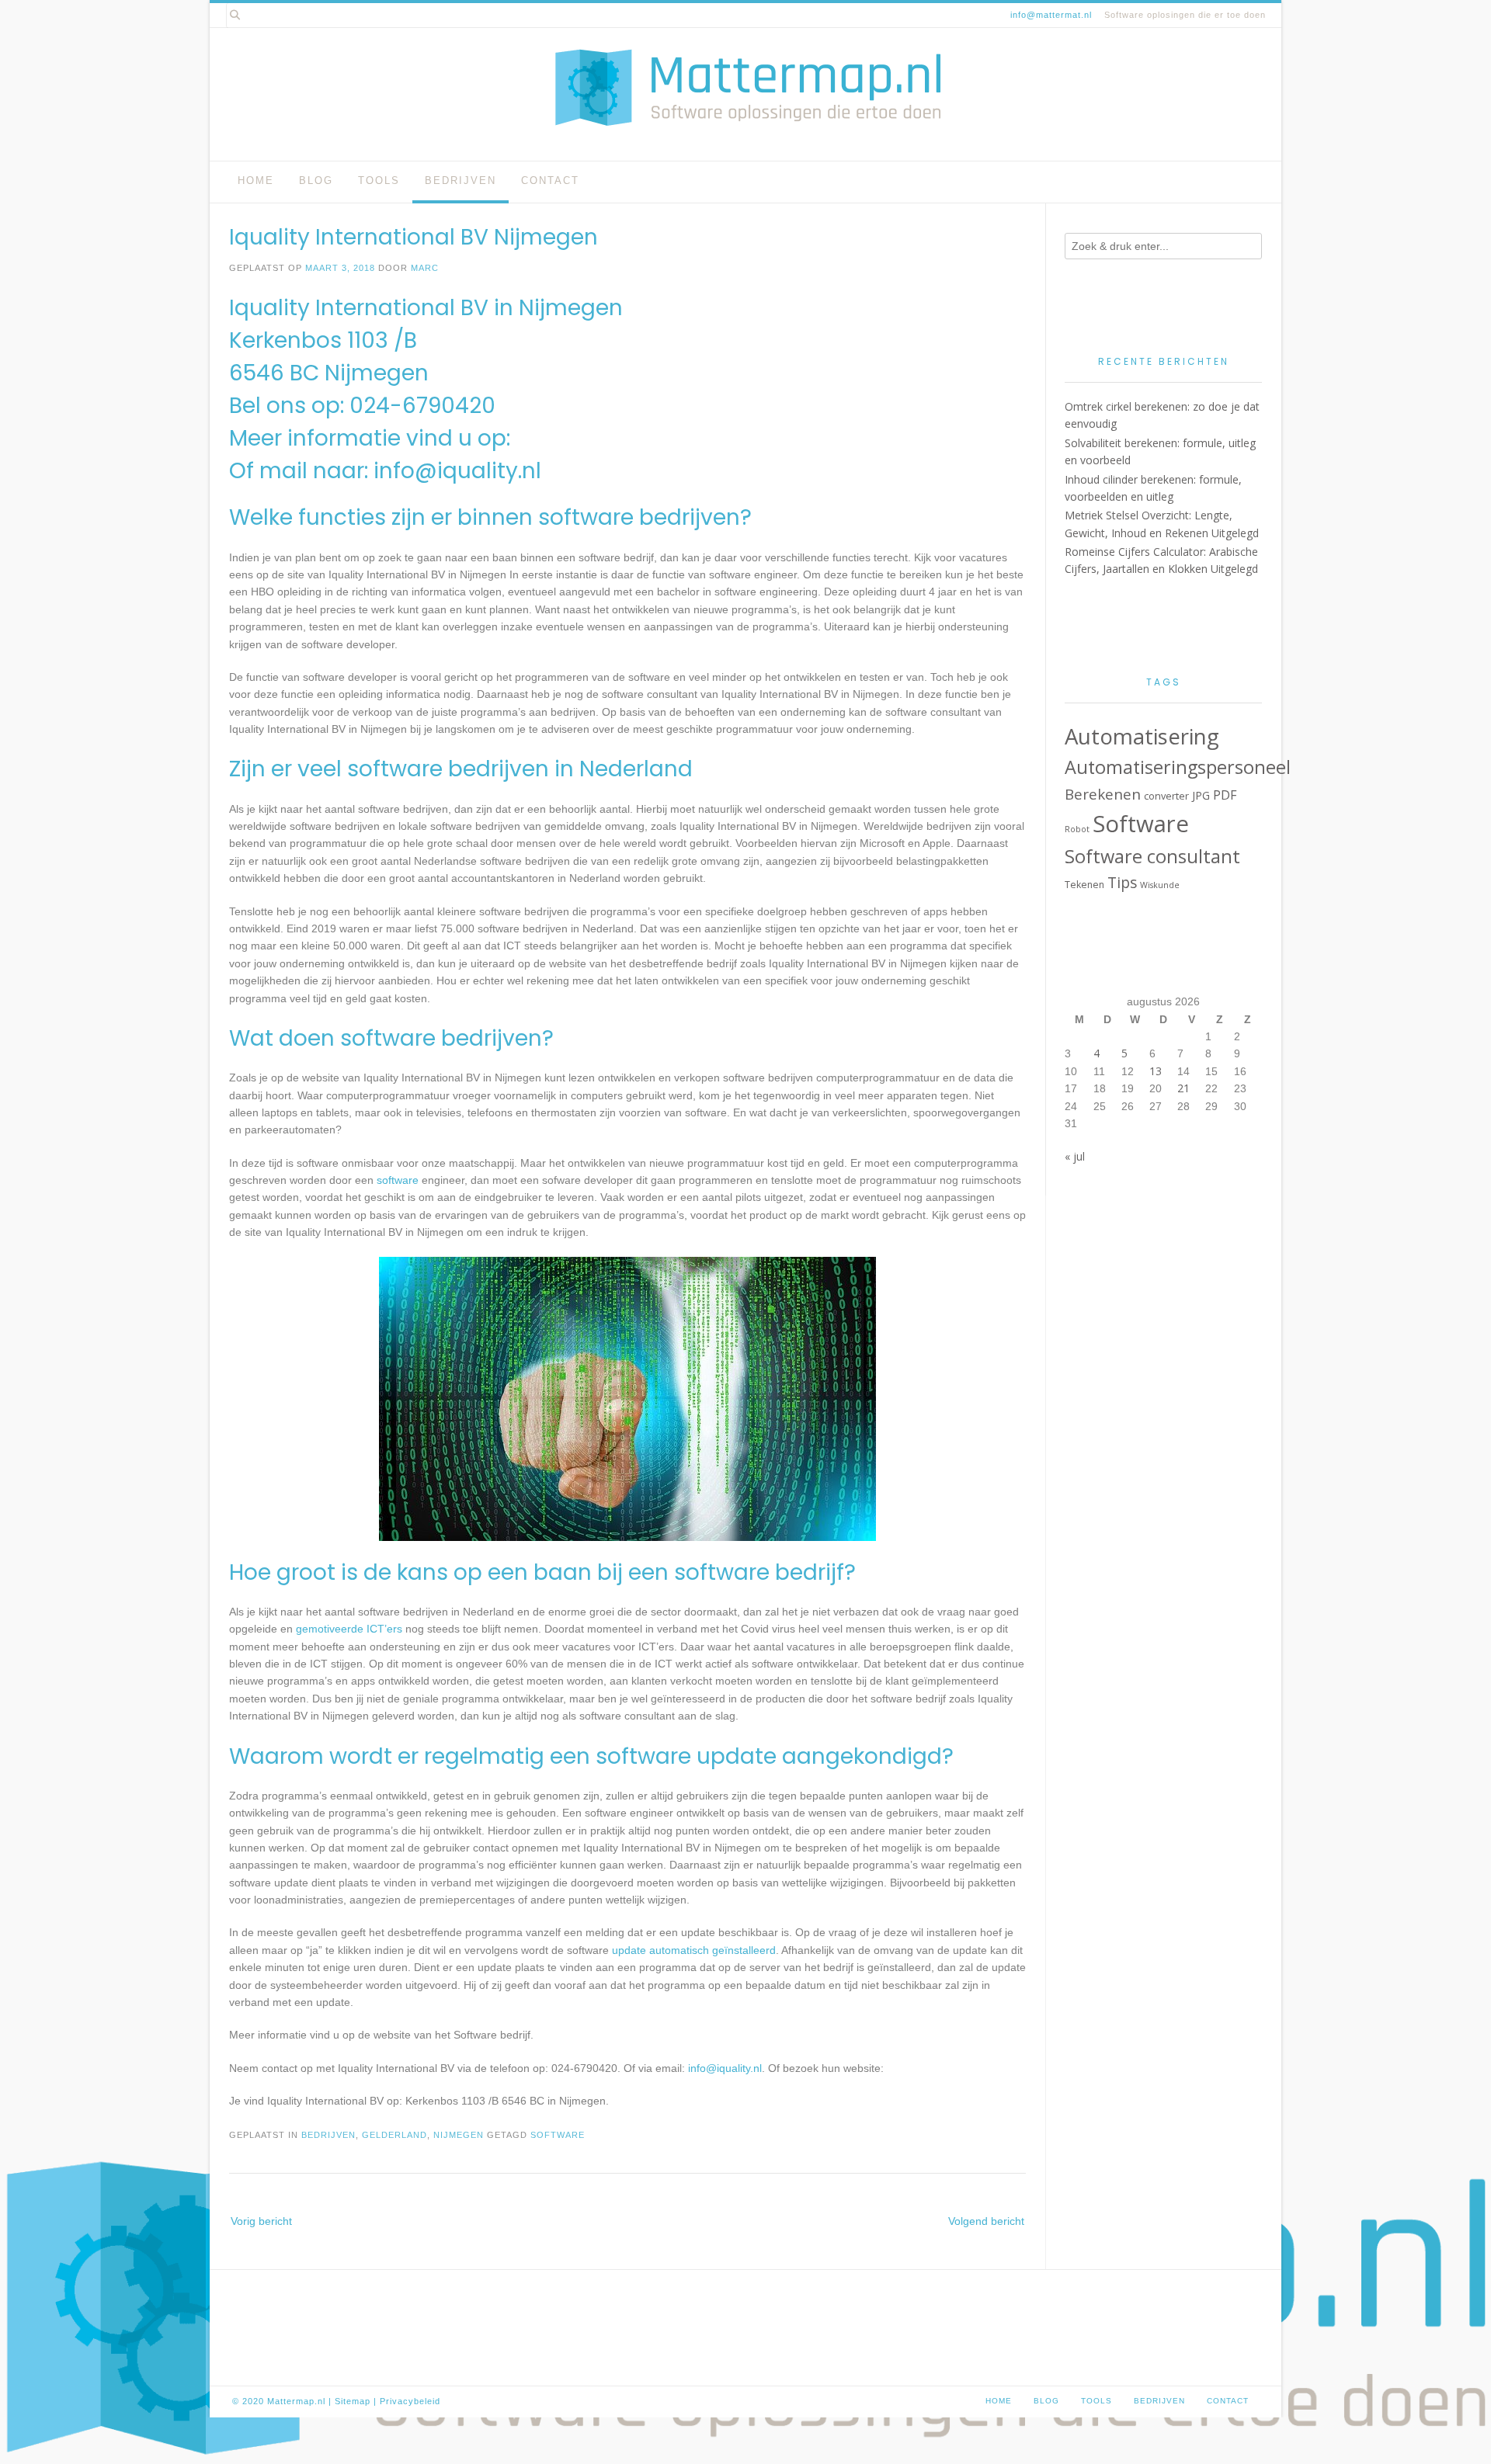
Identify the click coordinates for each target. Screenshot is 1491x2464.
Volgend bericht (986, 2221)
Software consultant (1152, 856)
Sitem (347, 2401)
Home (256, 180)
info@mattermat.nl (1051, 15)
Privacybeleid (410, 2401)
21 (1183, 1088)
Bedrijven (461, 180)
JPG (1201, 795)
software (398, 1180)
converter (1166, 796)
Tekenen (1084, 885)
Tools (379, 180)
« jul (1075, 1156)
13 (1156, 1071)
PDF (1225, 795)
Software (558, 2135)
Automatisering (1142, 736)
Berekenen (1103, 794)
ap (365, 2401)
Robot (1077, 829)
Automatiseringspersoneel (1178, 767)
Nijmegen (459, 2135)
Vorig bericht (261, 2221)
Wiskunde (1160, 885)
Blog (316, 180)
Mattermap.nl (296, 2401)
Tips (1122, 882)
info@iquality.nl (457, 471)
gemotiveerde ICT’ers (349, 1629)
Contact (550, 180)
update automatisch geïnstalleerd (694, 1950)
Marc (425, 268)
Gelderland (394, 2135)
